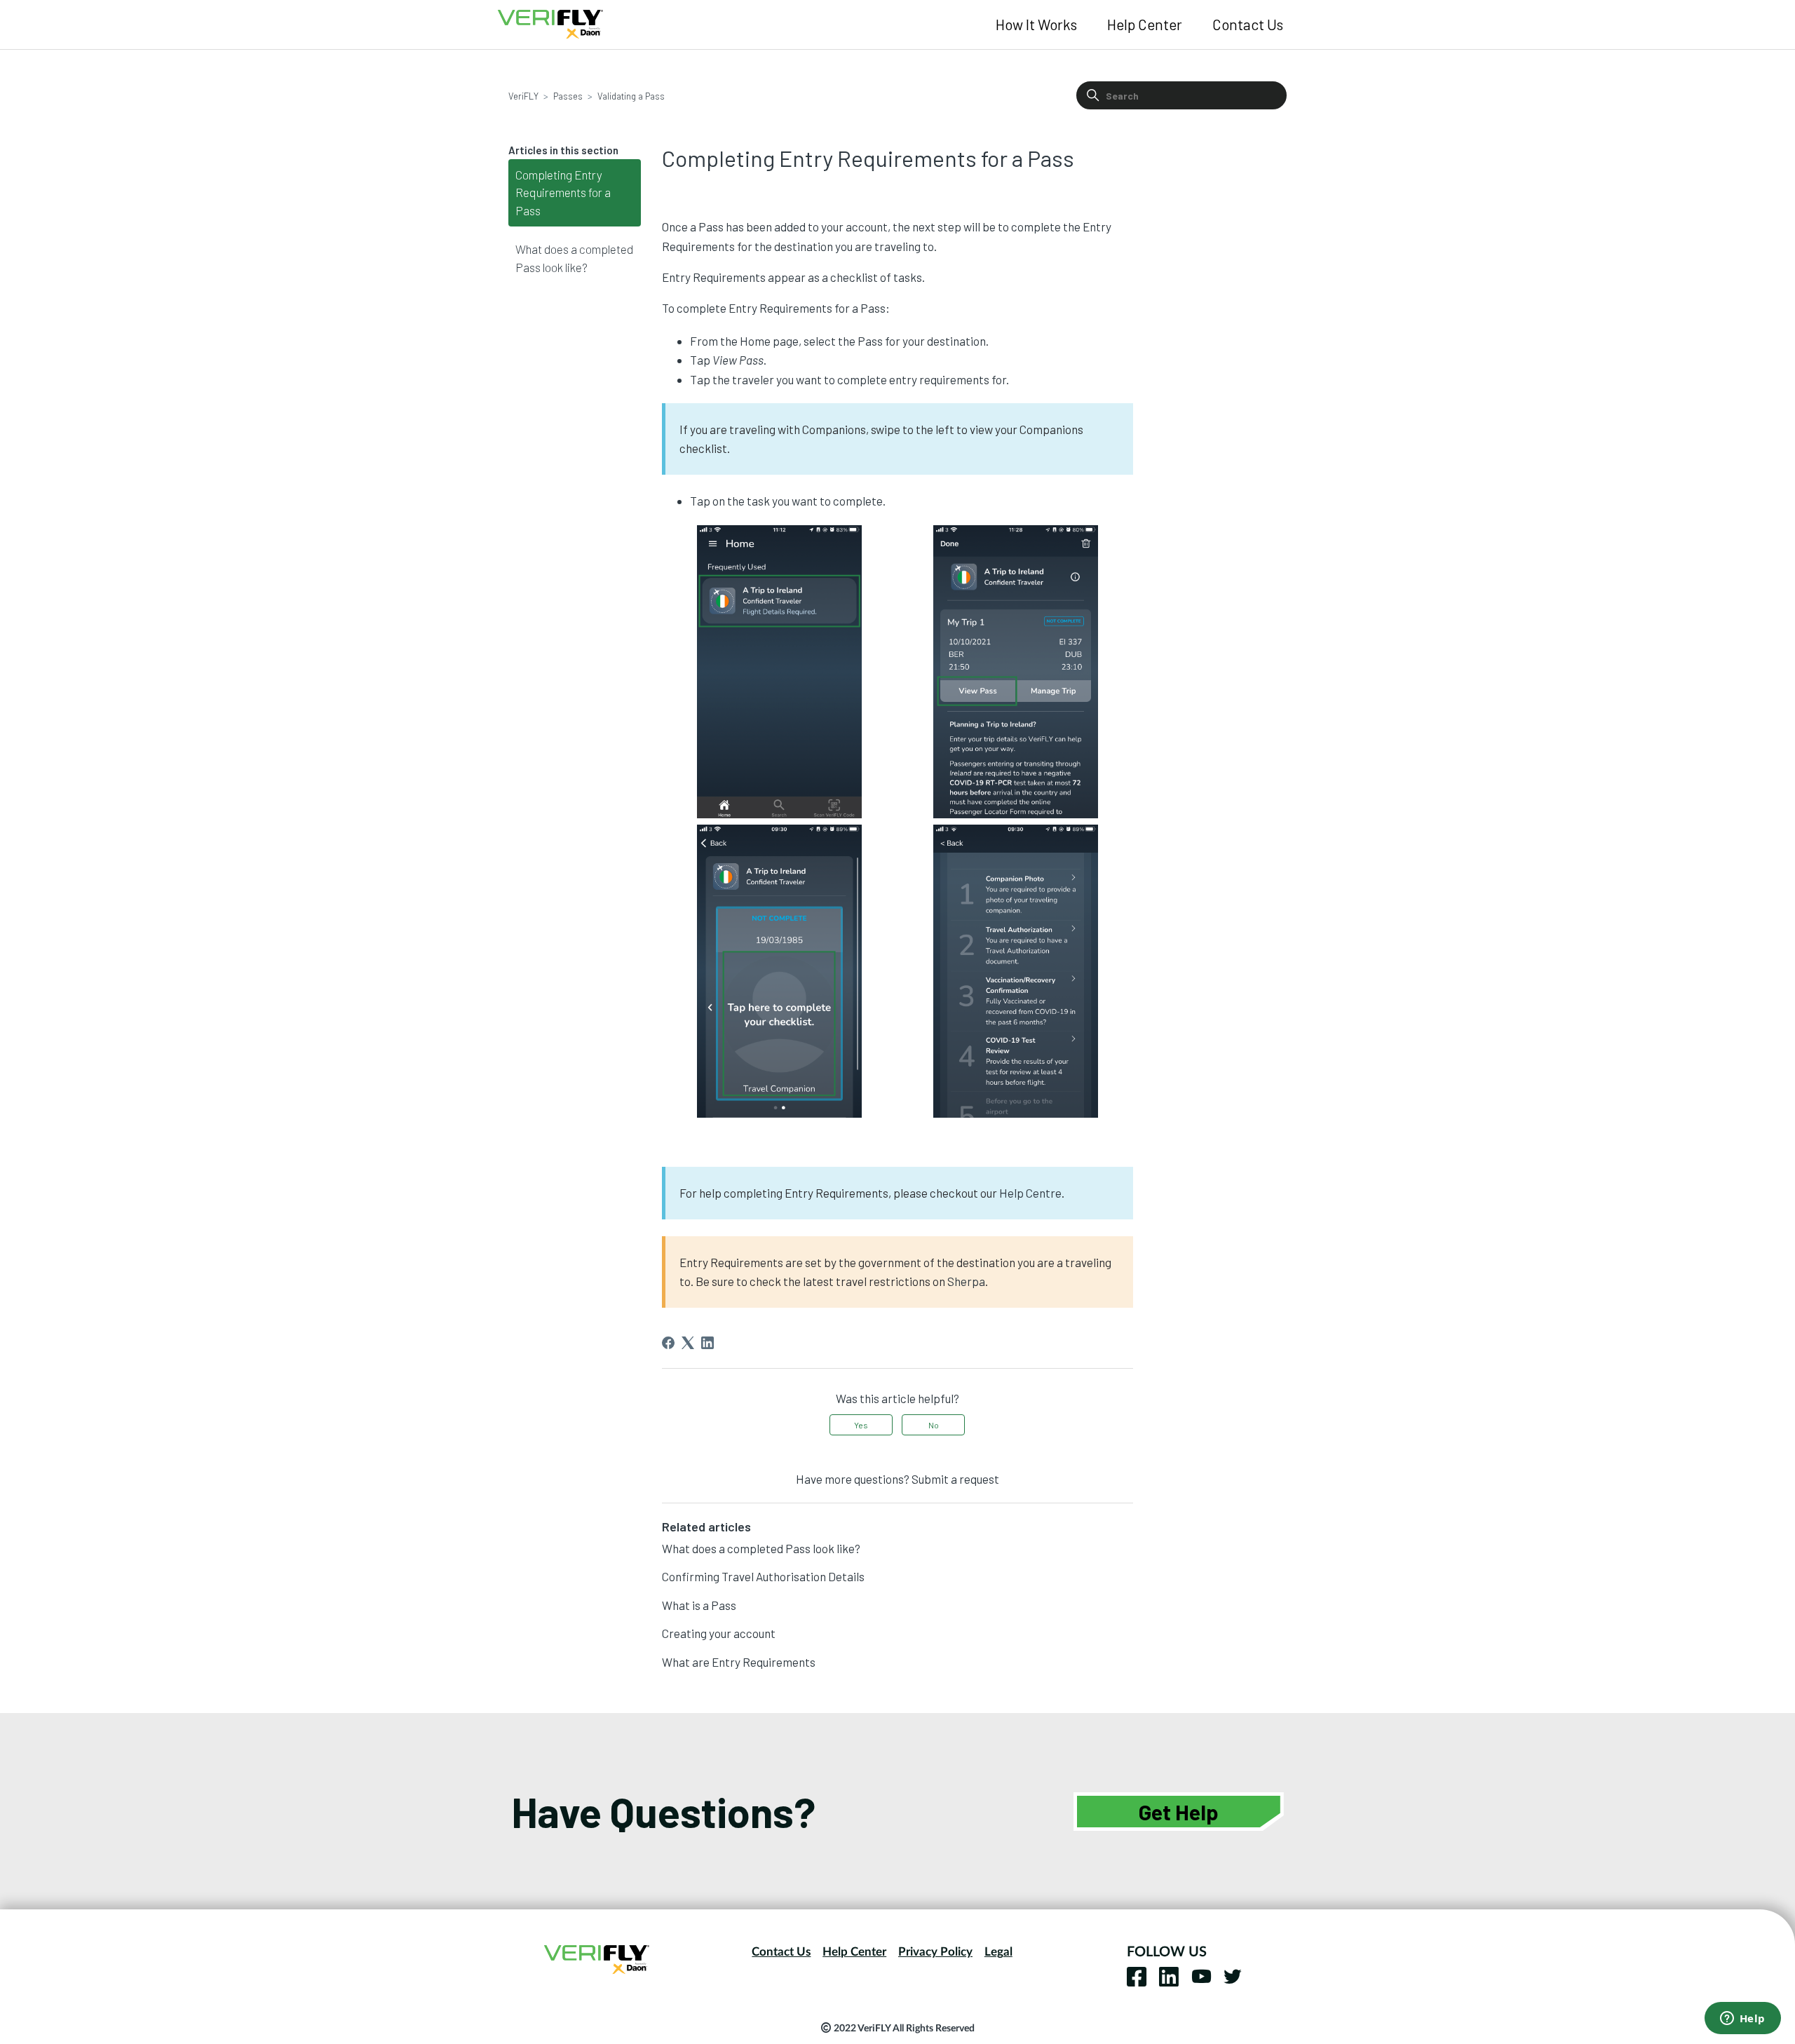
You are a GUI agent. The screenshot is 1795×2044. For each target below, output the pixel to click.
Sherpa (966, 1281)
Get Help (1179, 1812)
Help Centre (1030, 1193)
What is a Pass (699, 1605)
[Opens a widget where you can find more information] (1742, 2019)
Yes (861, 1425)
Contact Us (1248, 24)
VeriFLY (523, 96)
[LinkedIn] (707, 1343)
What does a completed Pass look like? (574, 258)
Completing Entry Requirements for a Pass (563, 192)
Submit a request (955, 1479)
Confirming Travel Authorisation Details (763, 1576)
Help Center (1145, 24)
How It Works (1036, 24)
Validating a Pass (631, 96)
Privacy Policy (935, 1952)
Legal (998, 1952)
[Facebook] (668, 1343)
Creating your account (719, 1633)
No (934, 1425)
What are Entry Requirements (739, 1662)
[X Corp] (688, 1343)
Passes (568, 96)
